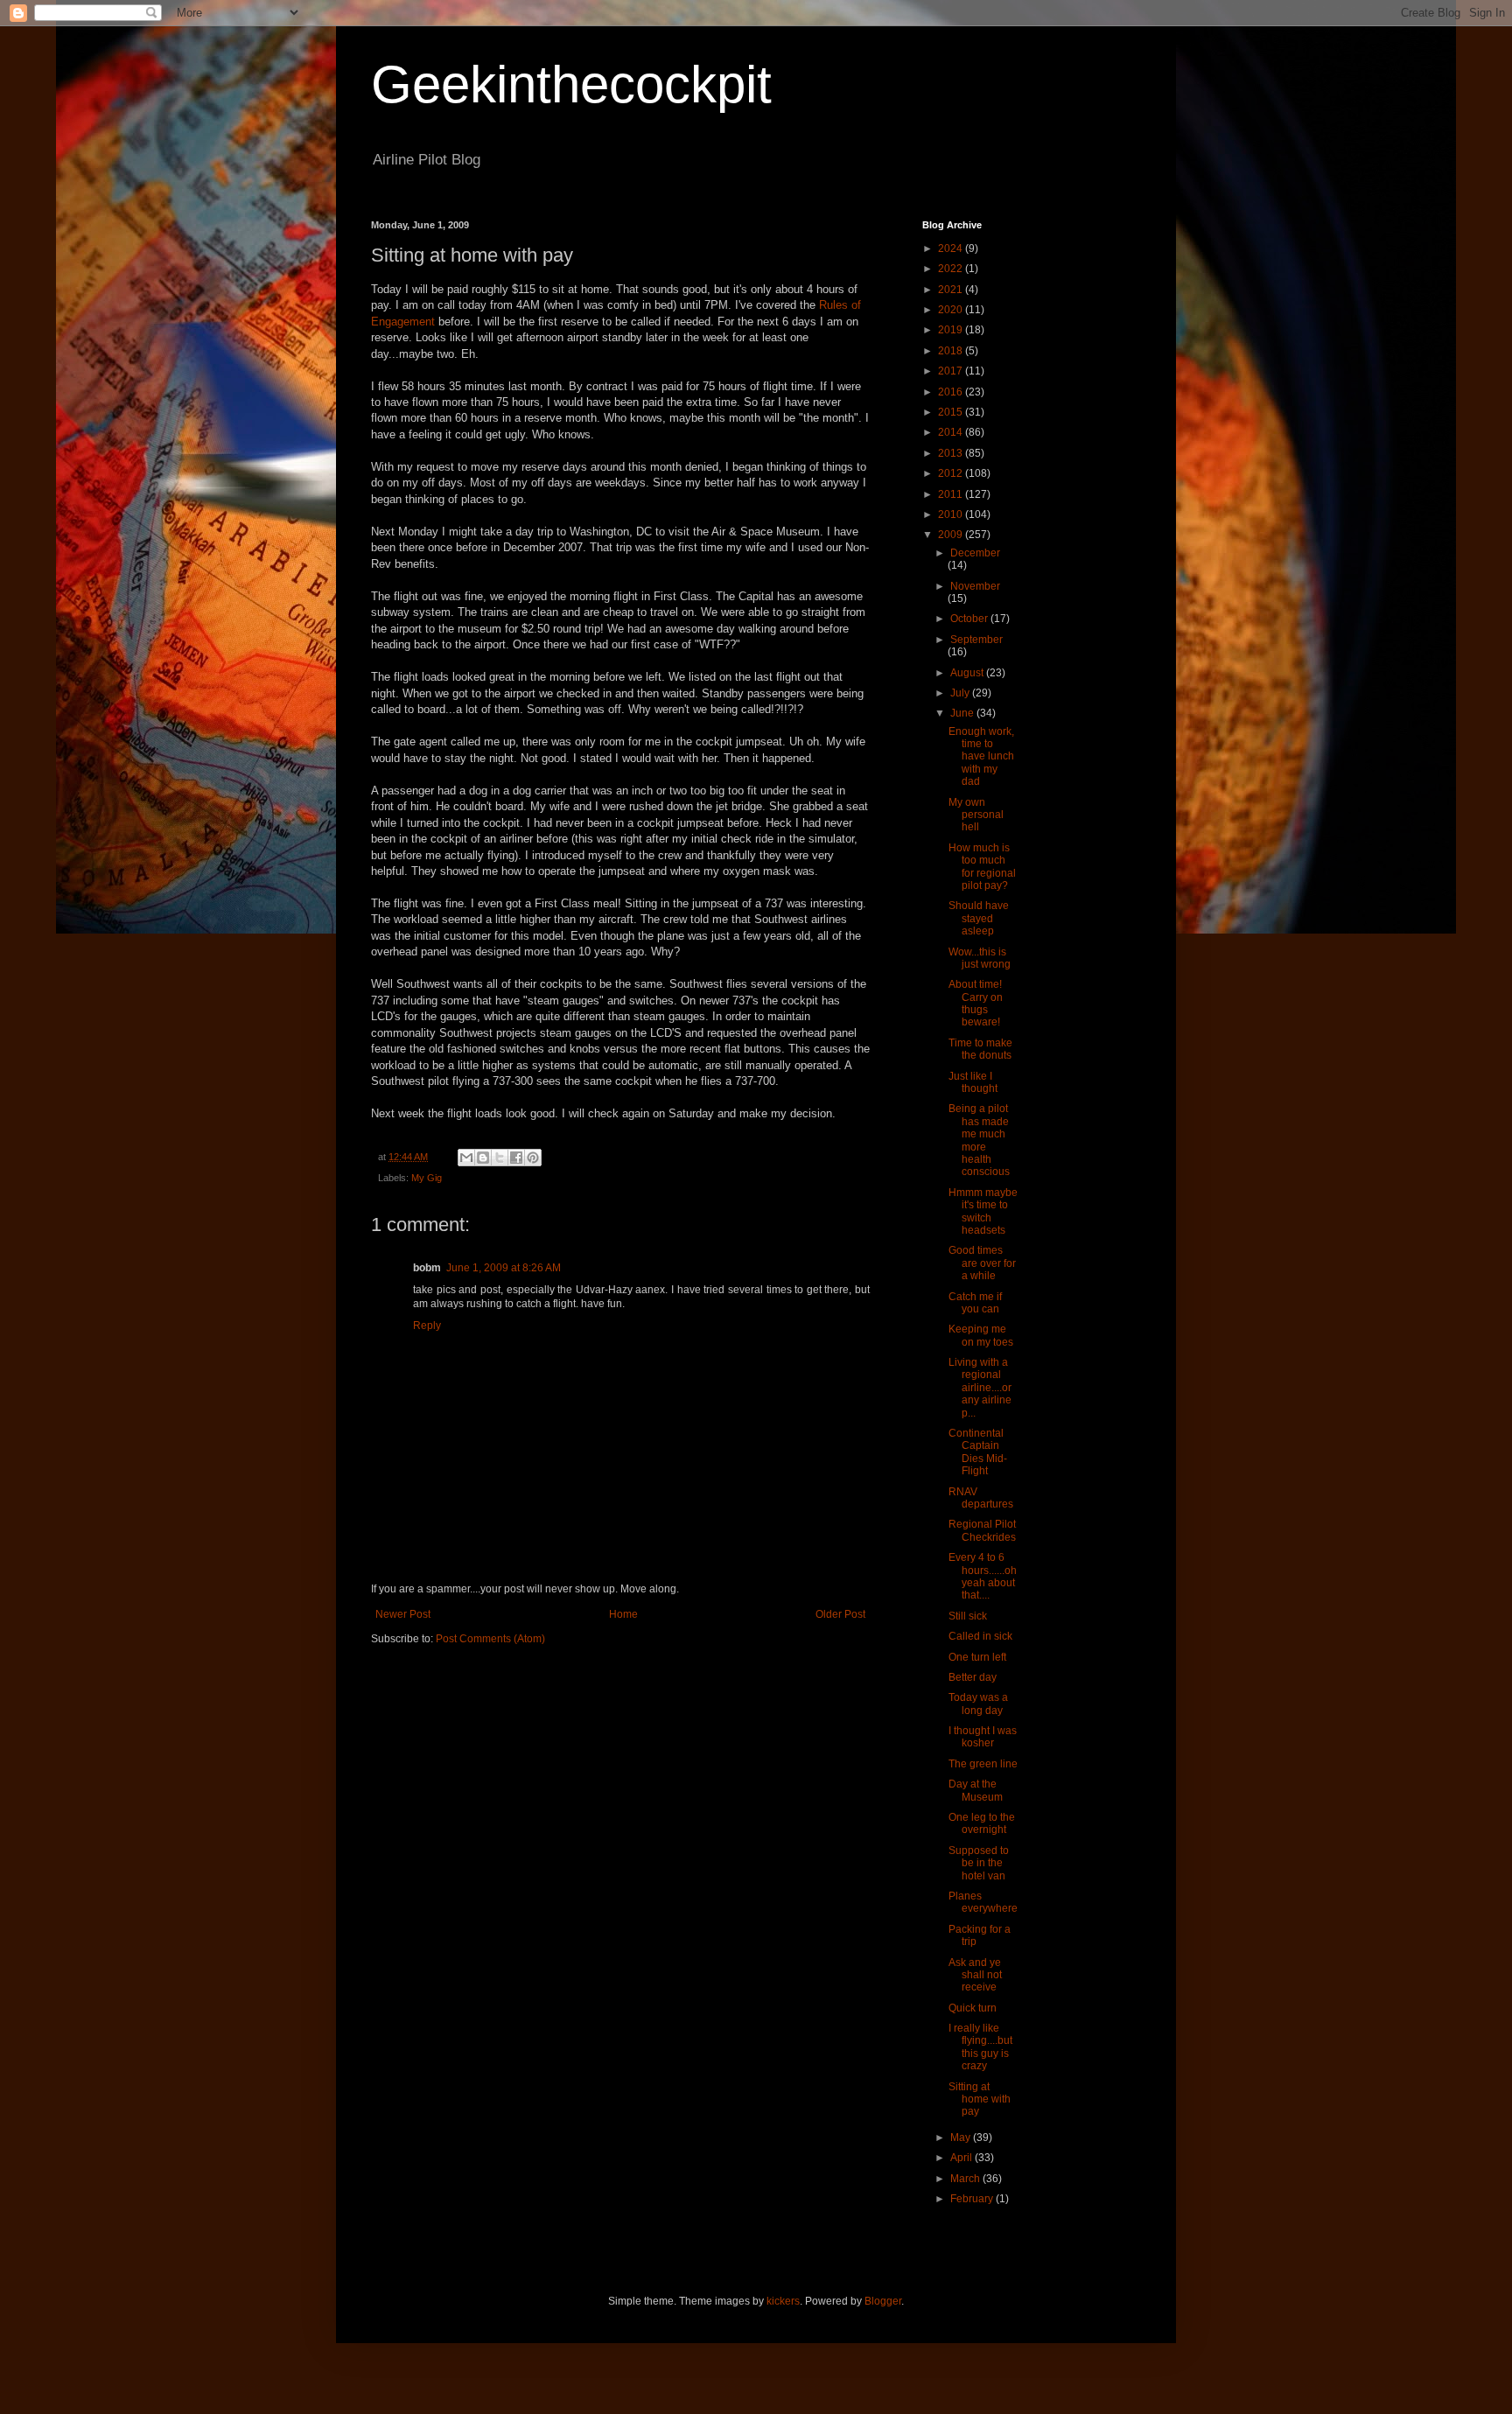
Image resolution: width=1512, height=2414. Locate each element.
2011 (952, 494)
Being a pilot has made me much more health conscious (979, 1140)
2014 (952, 432)
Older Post (840, 1614)
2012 (952, 473)
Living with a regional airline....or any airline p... (980, 1388)
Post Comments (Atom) (490, 1639)
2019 (952, 330)
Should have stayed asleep (979, 918)
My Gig (427, 1178)
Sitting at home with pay (980, 2099)
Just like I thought (973, 1082)
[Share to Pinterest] (533, 1158)
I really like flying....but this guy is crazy (980, 2047)
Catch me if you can (975, 1303)
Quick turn (973, 2008)
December (975, 553)
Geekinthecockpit (571, 84)
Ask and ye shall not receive (975, 1975)
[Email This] (466, 1158)
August (968, 673)
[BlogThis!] (483, 1158)
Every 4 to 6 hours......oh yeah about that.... (983, 1576)
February (973, 2199)
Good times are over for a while (982, 1263)
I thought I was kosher (983, 1737)
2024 (952, 248)
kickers (783, 2301)
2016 (952, 392)
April (962, 2158)
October (970, 619)
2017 (952, 371)
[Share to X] (500, 1158)
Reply (427, 1326)
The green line (983, 1764)
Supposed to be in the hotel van (979, 1863)
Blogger (883, 2301)
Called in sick (980, 1636)
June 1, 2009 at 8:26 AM (504, 1268)
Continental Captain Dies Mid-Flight (978, 1452)
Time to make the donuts (980, 1049)
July (961, 693)
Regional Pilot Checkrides (982, 1530)
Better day (973, 1677)
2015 (952, 412)
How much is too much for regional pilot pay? (982, 867)
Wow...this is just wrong (980, 958)
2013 (952, 453)
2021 (952, 290)
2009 (952, 535)
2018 (952, 351)
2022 (952, 269)
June (963, 713)
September (976, 640)
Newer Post (403, 1614)
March (966, 2179)
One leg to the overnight (982, 1823)
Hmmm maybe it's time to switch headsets (983, 1211)
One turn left (977, 1657)
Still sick (968, 1616)
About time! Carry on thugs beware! (976, 1003)
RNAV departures (981, 1498)
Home (623, 1614)
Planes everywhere (983, 1902)
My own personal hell (976, 815)
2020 (952, 310)
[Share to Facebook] (516, 1158)
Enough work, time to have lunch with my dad (981, 757)
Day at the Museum (976, 1790)
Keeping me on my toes (981, 1335)
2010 (952, 514)
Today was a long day (978, 1704)
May (962, 2138)
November (975, 586)
